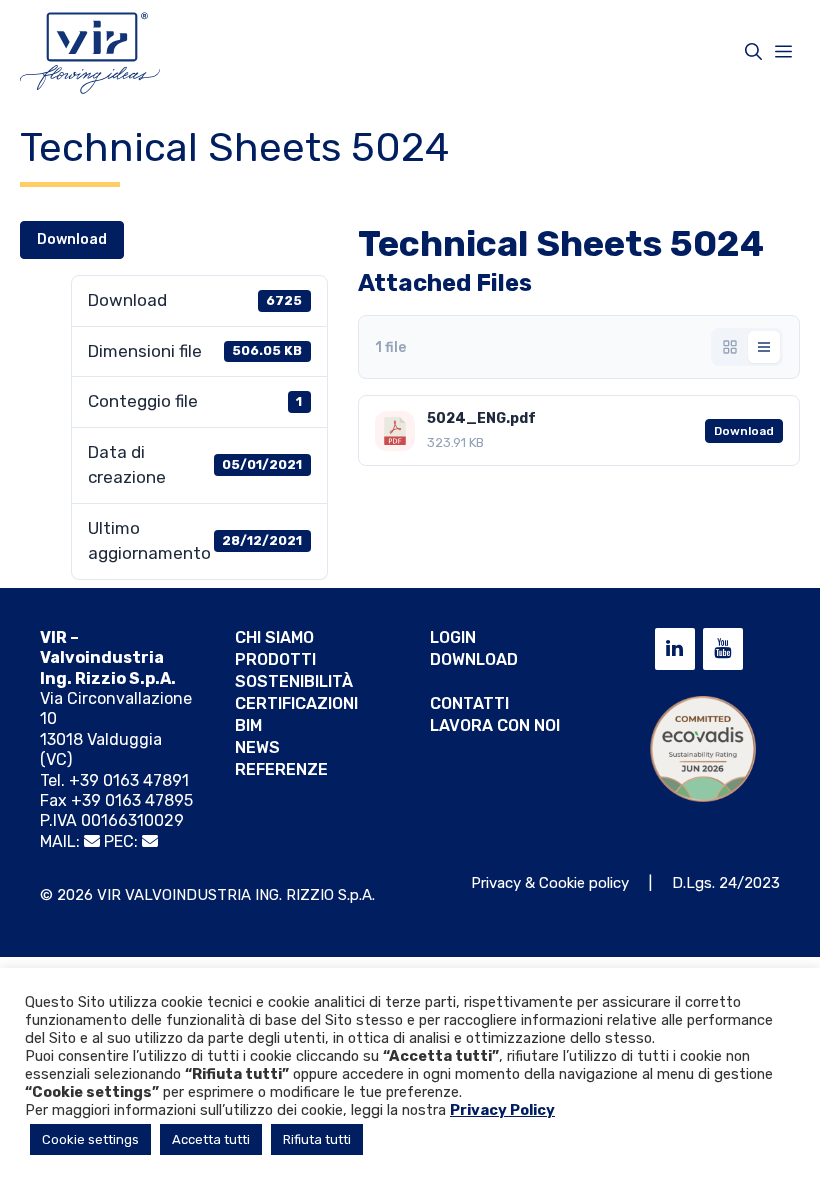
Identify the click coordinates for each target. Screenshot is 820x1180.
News (257, 747)
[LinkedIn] (675, 649)
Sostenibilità (294, 681)
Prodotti (275, 659)
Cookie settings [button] (90, 1139)
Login (453, 637)
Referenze (281, 769)
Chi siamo (274, 637)
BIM (248, 725)
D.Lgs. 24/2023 (726, 883)
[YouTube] (723, 649)
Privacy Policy (502, 1110)
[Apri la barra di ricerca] (753, 52)
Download (72, 239)
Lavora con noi (495, 725)
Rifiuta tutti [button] (317, 1139)
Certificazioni (296, 703)
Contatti (469, 703)
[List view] (764, 347)
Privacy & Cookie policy (550, 883)
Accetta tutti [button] (211, 1139)
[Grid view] (730, 347)
